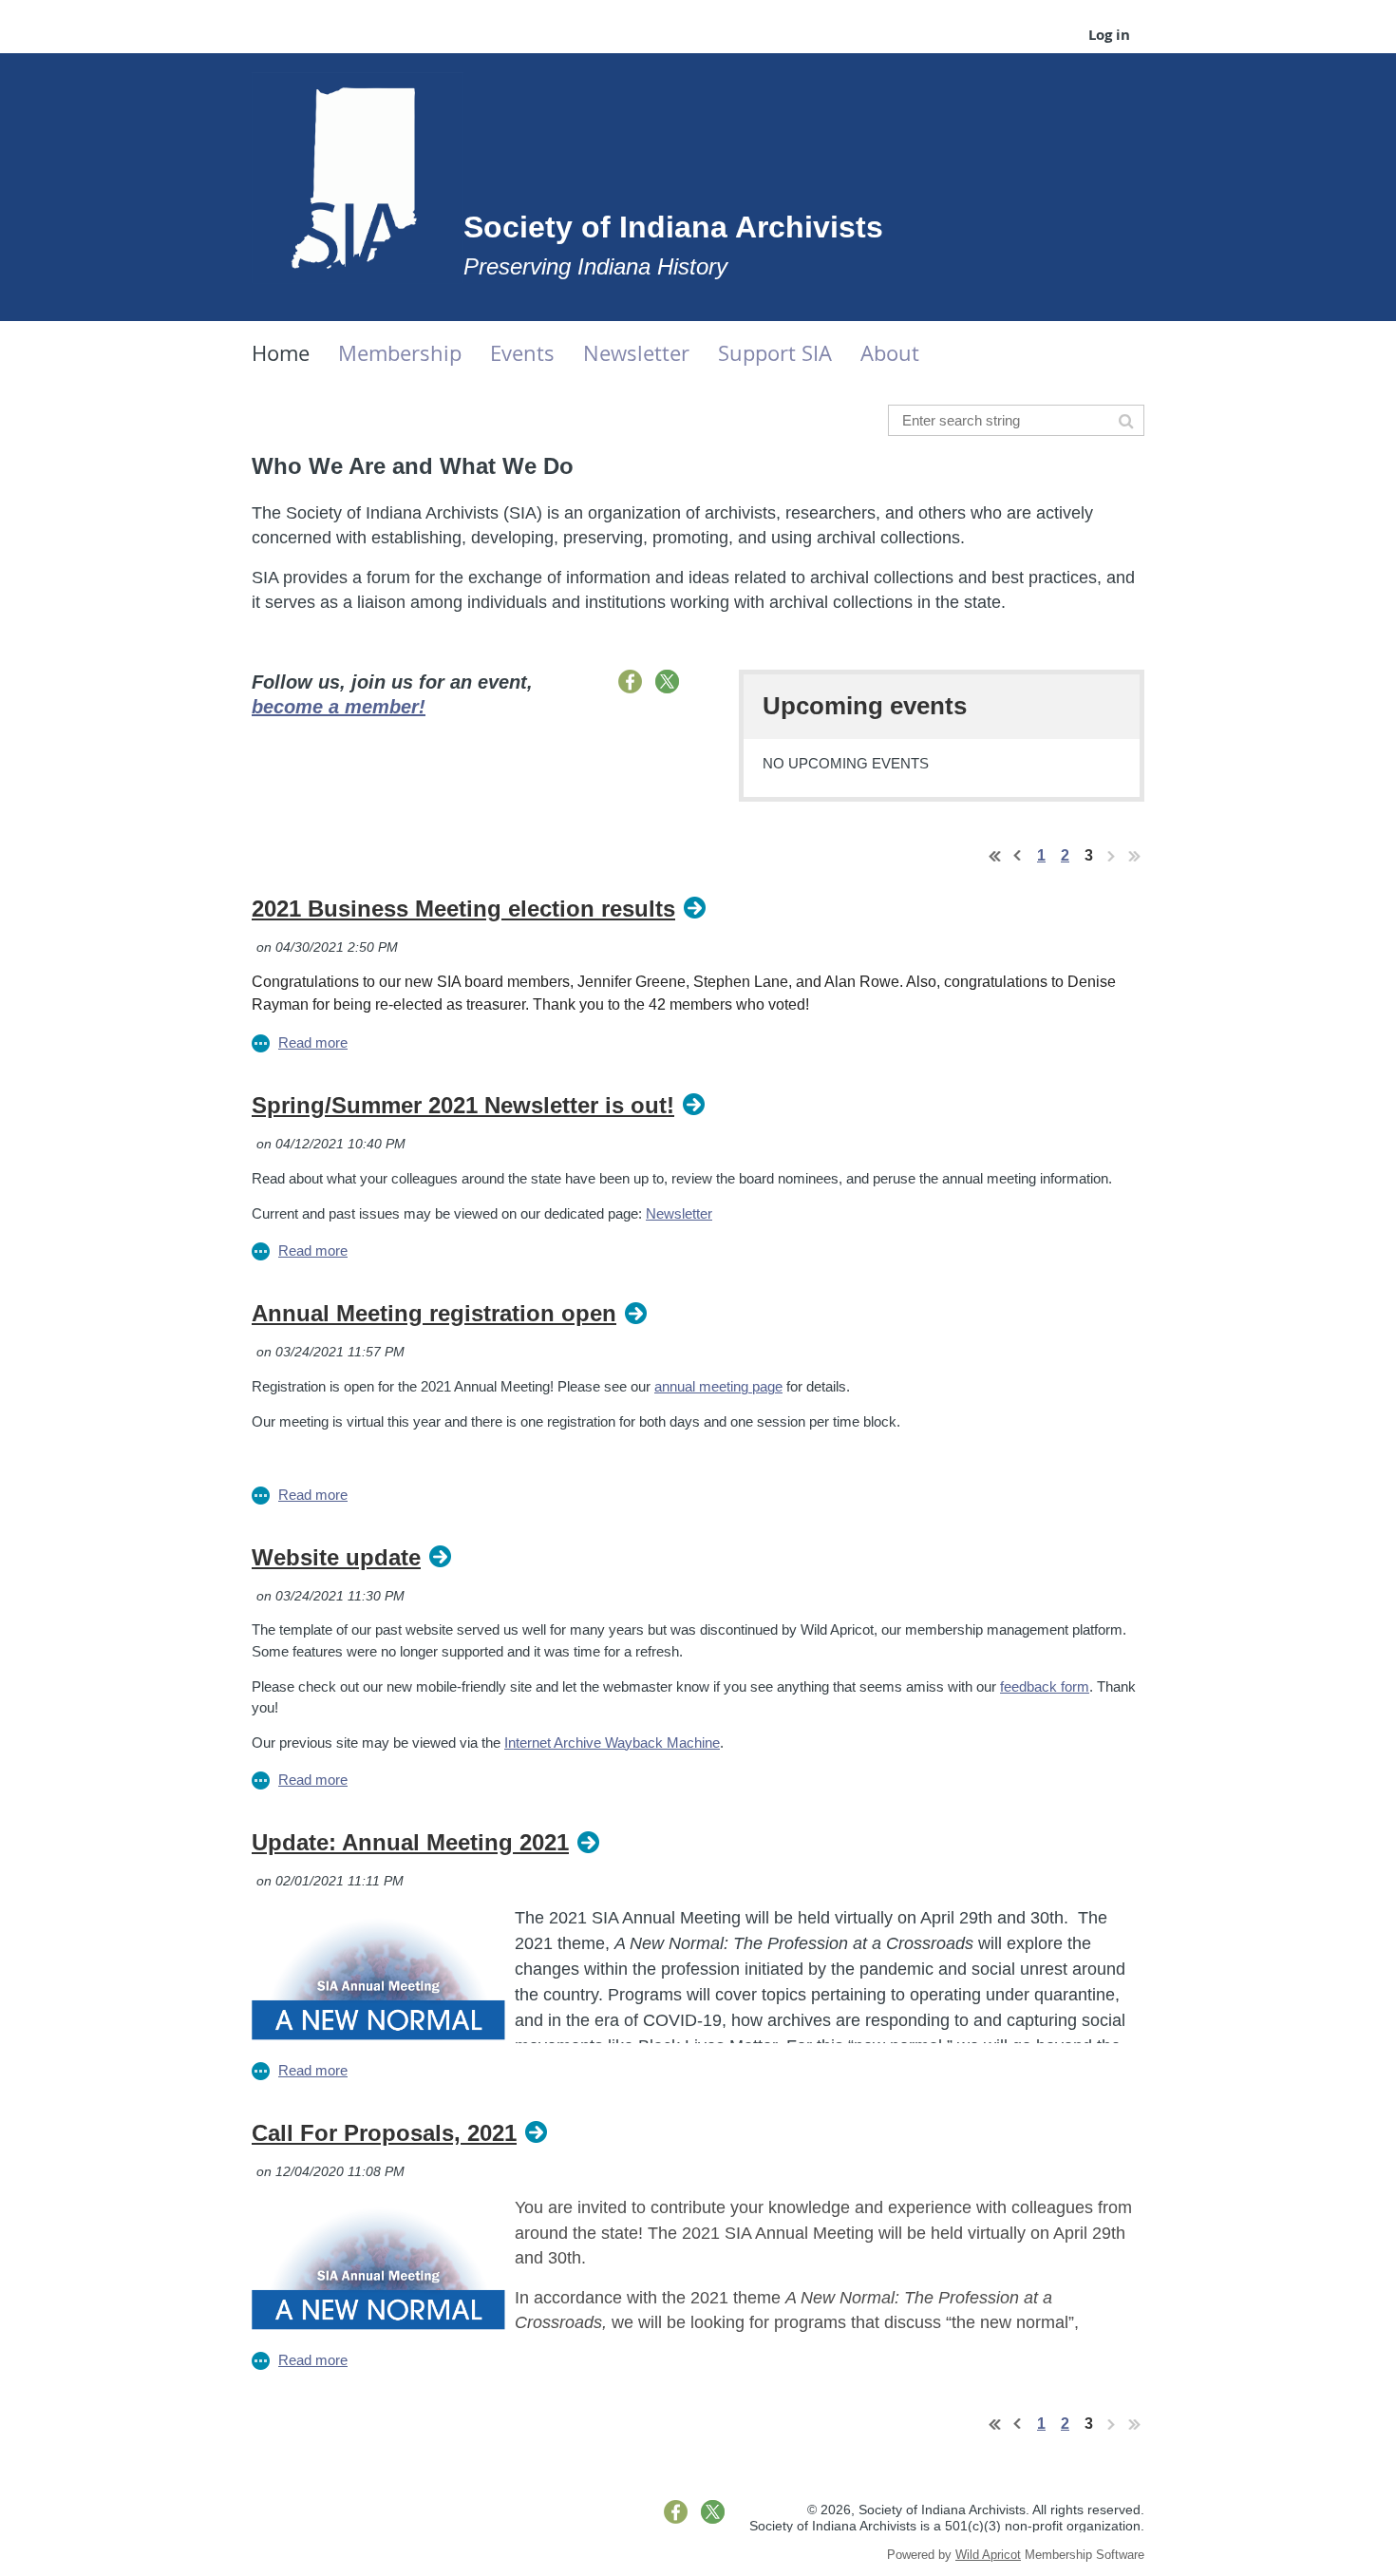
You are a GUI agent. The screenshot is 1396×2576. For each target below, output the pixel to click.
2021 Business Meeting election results (463, 909)
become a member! (339, 707)
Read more (313, 1042)
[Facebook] (630, 682)
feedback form (1045, 1686)
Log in (1109, 35)
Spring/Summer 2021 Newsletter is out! (463, 1105)
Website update (336, 1557)
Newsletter (679, 1213)
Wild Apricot (988, 2555)
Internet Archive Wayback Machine (612, 1743)
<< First (995, 856)
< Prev (1018, 856)
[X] (667, 682)
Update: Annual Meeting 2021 (410, 1842)
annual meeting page (718, 1386)
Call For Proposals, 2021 (384, 2133)
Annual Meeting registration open (434, 1313)
